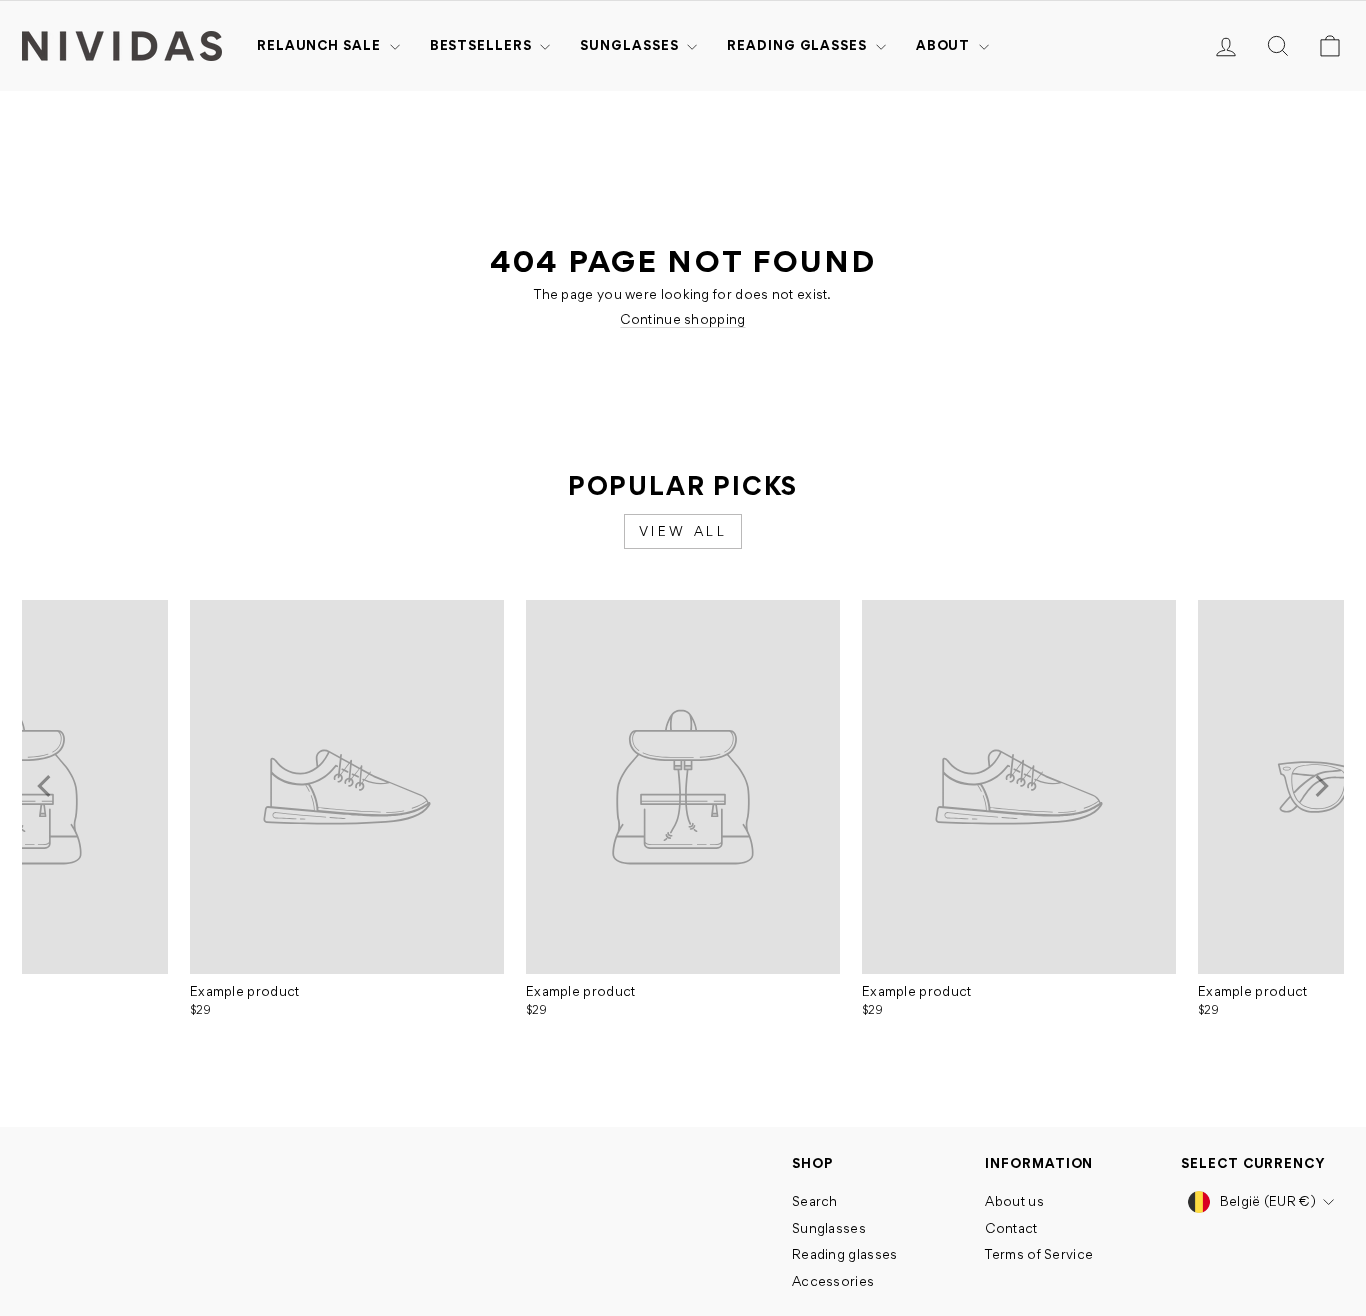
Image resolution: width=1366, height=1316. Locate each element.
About (945, 45)
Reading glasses (798, 45)
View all (683, 531)
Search (815, 1201)
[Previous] (46, 786)
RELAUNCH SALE (321, 45)
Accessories (833, 1281)
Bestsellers (483, 45)
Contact (1011, 1228)
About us (1014, 1201)
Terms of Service (1039, 1254)
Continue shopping (682, 319)
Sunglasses (631, 45)
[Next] (1320, 786)
